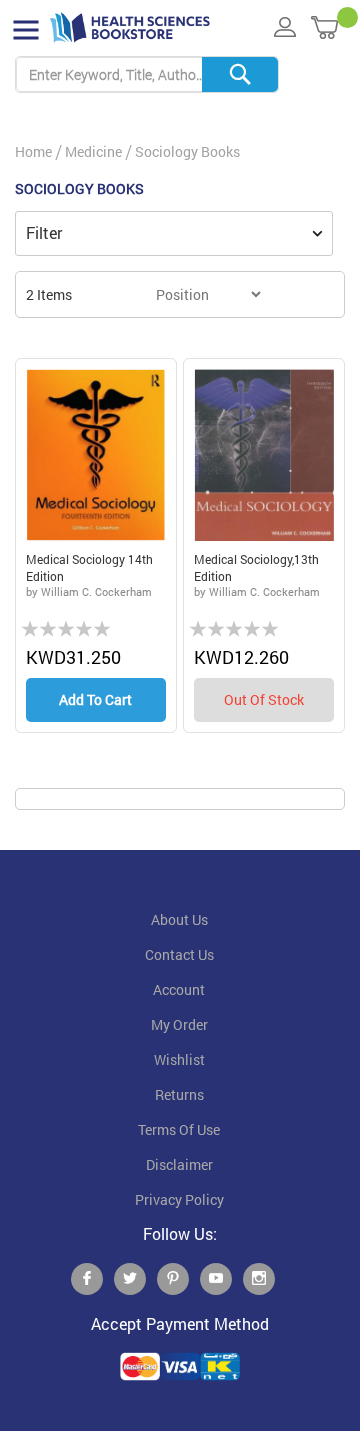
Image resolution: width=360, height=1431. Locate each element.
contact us (179, 955)
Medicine (93, 151)
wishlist (179, 1060)
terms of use (179, 1130)
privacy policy (179, 1200)
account (179, 990)
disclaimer (179, 1165)
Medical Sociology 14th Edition (89, 567)
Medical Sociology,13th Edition (256, 567)
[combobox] (147, 74)
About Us (179, 920)
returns (179, 1095)
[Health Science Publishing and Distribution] (130, 28)
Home (33, 151)
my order (179, 1025)
